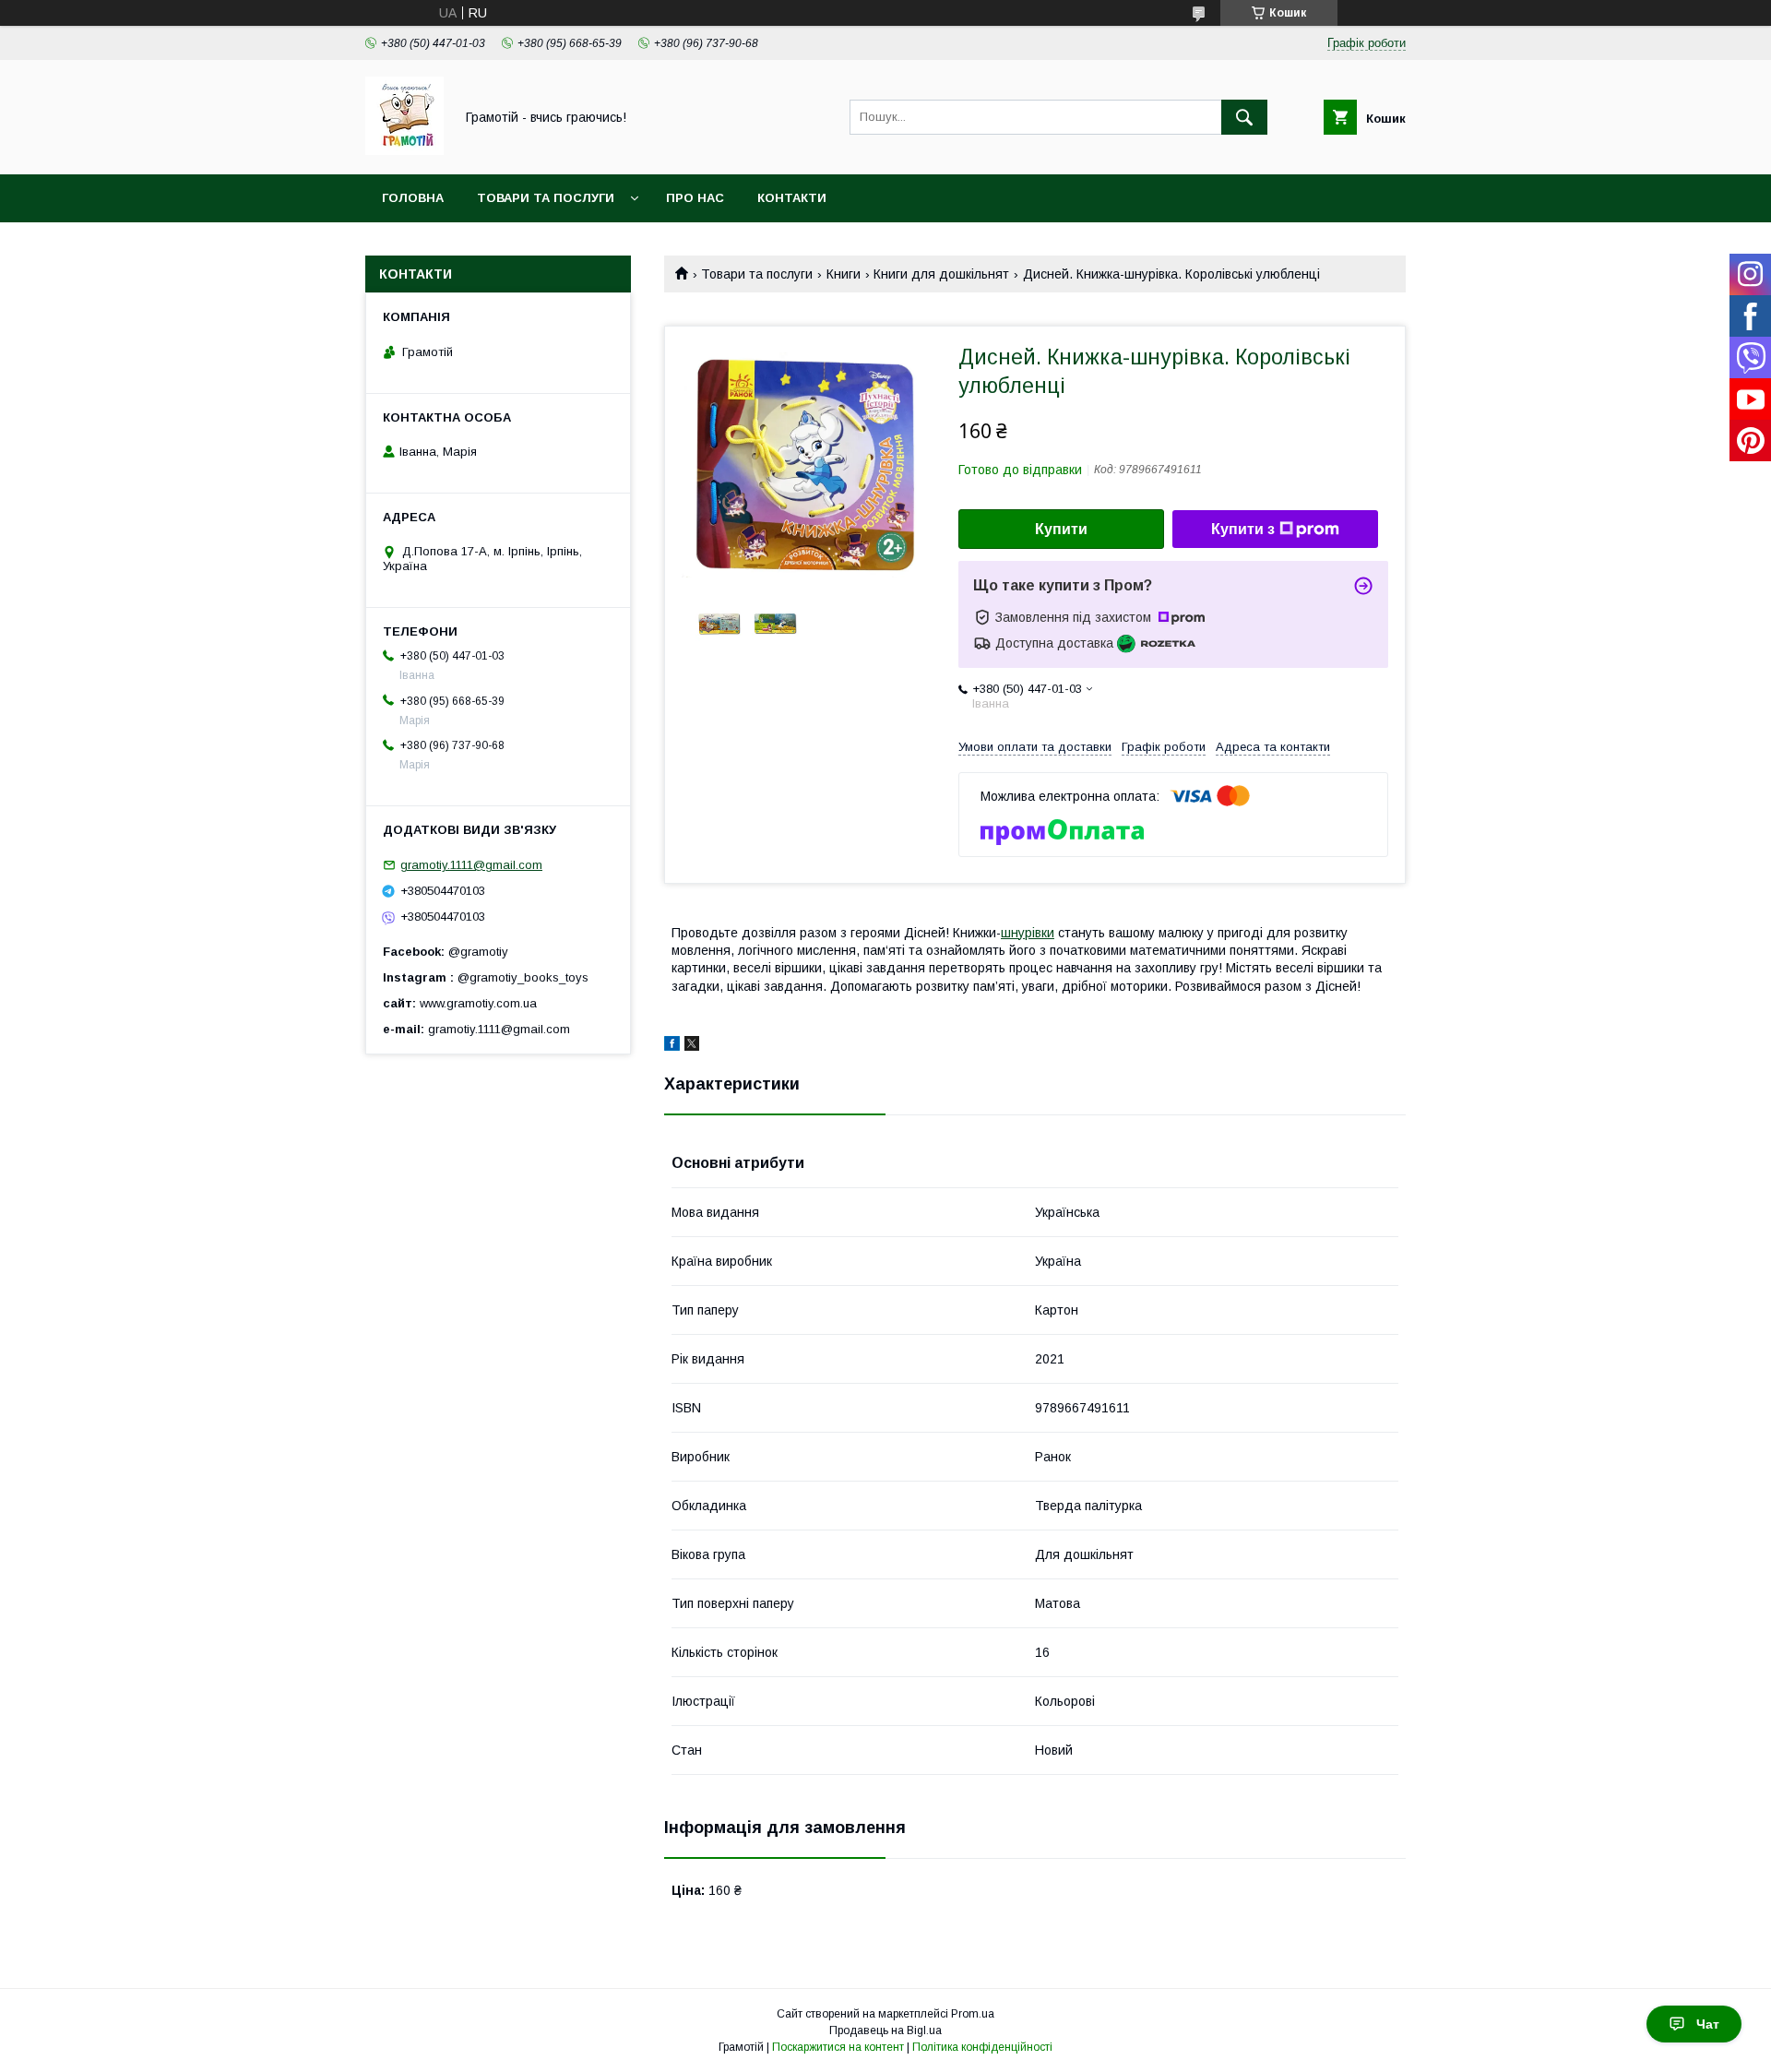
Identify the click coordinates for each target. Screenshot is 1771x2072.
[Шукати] (1244, 117)
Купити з (1243, 529)
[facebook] (672, 1046)
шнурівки (1028, 933)
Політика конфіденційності (982, 2047)
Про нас (695, 198)
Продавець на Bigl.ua (885, 2030)
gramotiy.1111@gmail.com (471, 865)
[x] (692, 1046)
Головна (413, 198)
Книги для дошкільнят (941, 274)
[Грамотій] (404, 150)
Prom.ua (973, 2014)
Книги (844, 274)
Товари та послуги (546, 198)
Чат (1708, 2024)
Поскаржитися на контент (838, 2047)
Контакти (792, 198)
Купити (1061, 529)
